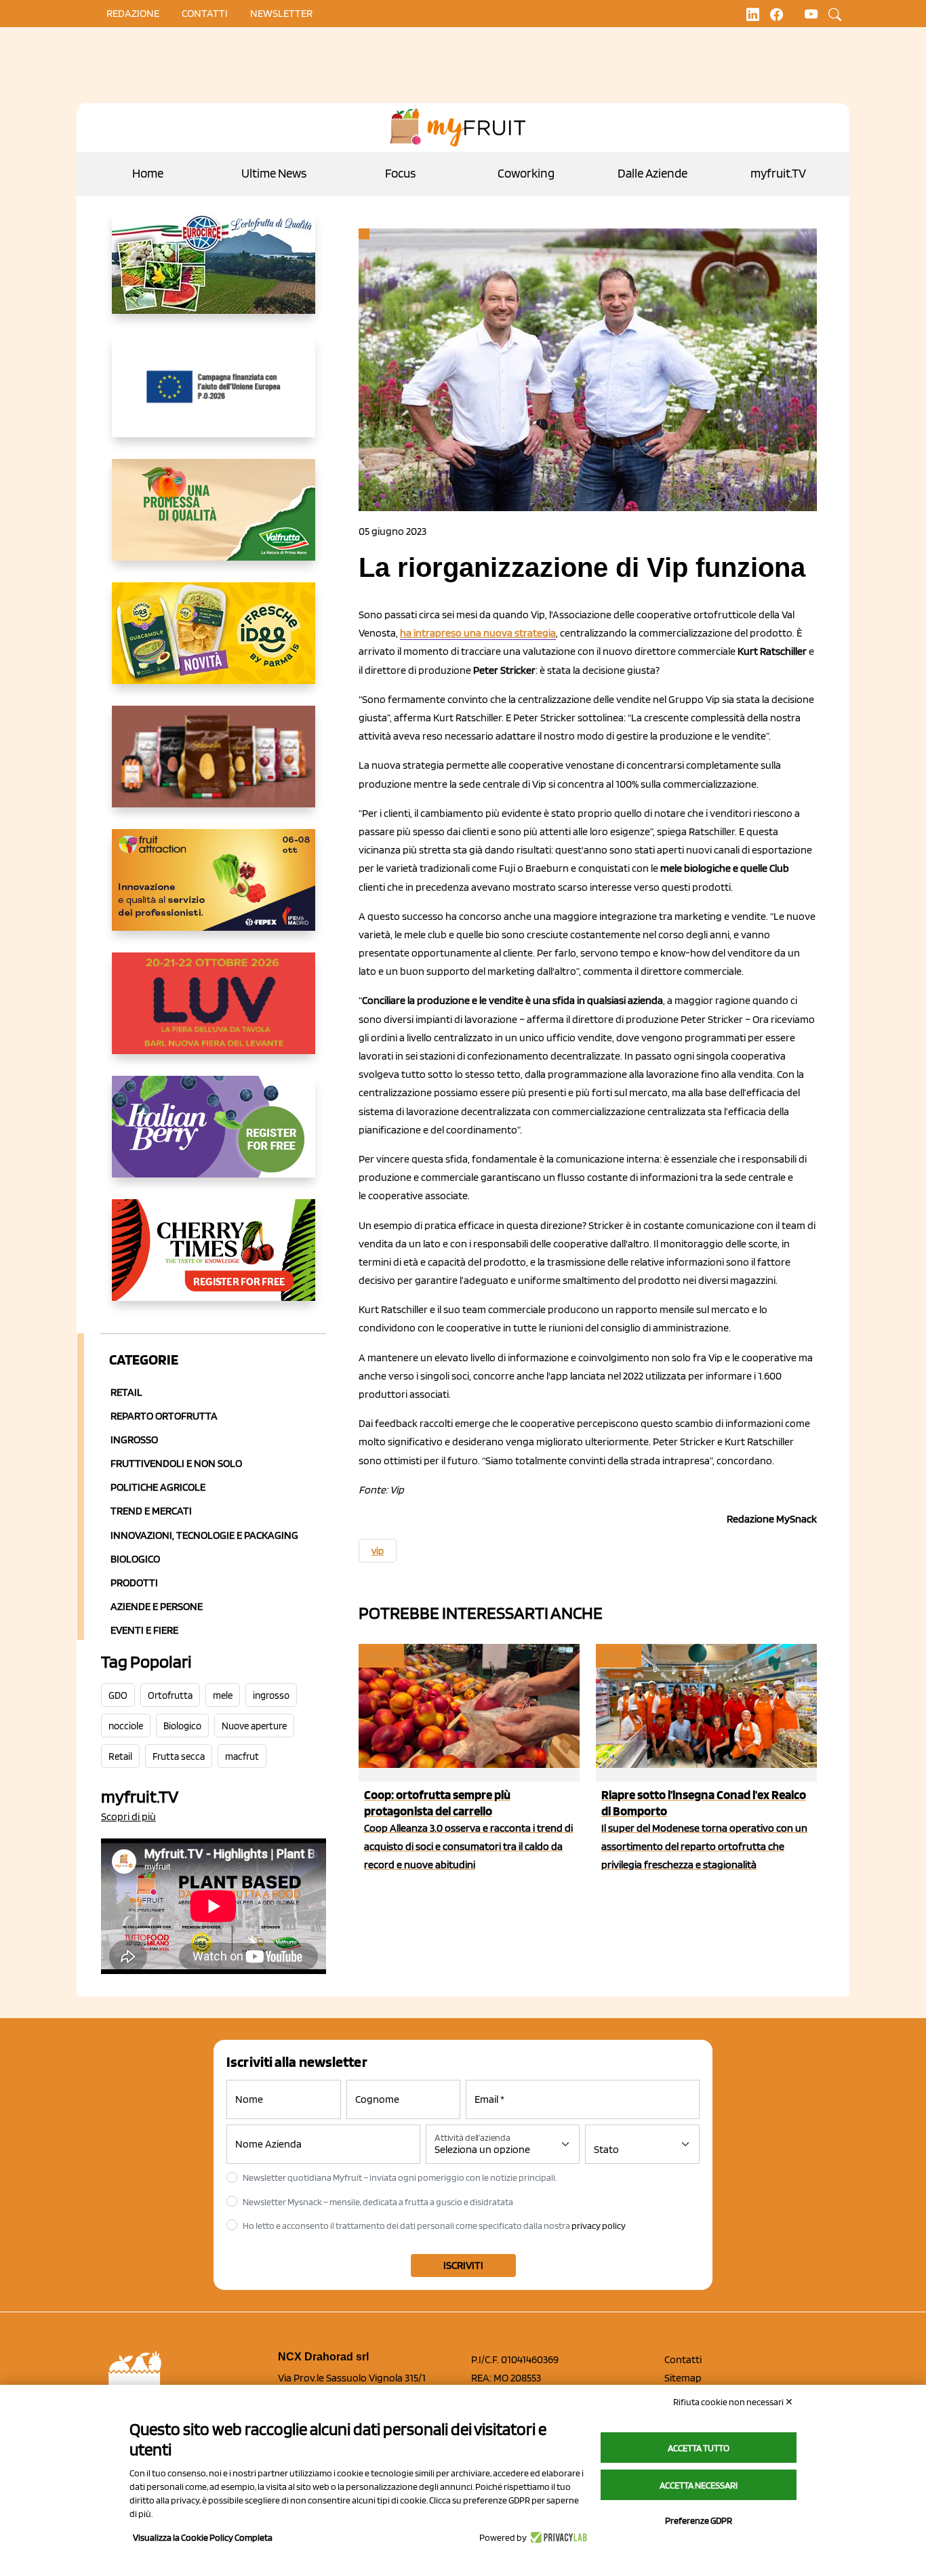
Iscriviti (463, 2265)
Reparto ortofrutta (164, 1416)
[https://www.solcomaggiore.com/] (214, 397)
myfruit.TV (778, 173)
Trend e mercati (151, 1511)
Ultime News (274, 173)
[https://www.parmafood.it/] (214, 644)
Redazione (133, 13)
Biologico (135, 1559)
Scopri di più (128, 1816)
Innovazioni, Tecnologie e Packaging (204, 1535)
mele (223, 1695)
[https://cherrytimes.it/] (214, 1261)
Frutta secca (179, 1756)
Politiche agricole (158, 1487)
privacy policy (599, 2226)
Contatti (683, 2359)
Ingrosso (134, 1440)
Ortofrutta (170, 1695)
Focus (400, 173)
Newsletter (281, 13)
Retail (126, 1392)
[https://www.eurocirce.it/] (214, 274)
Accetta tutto (699, 2448)
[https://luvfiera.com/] (214, 1014)
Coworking (526, 173)
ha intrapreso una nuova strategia (478, 633)
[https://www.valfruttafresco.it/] (214, 521)
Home (148, 173)
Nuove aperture (254, 1726)
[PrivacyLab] (557, 2537)
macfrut (242, 1756)
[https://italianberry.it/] (214, 1138)
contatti (205, 13)
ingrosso (271, 1695)
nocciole (126, 1726)
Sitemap (683, 2378)
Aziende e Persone (157, 1606)
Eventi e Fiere (144, 1630)
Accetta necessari (699, 2485)
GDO (118, 1695)
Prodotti (134, 1583)
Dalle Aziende (652, 173)
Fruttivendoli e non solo (176, 1463)
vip (378, 1551)
